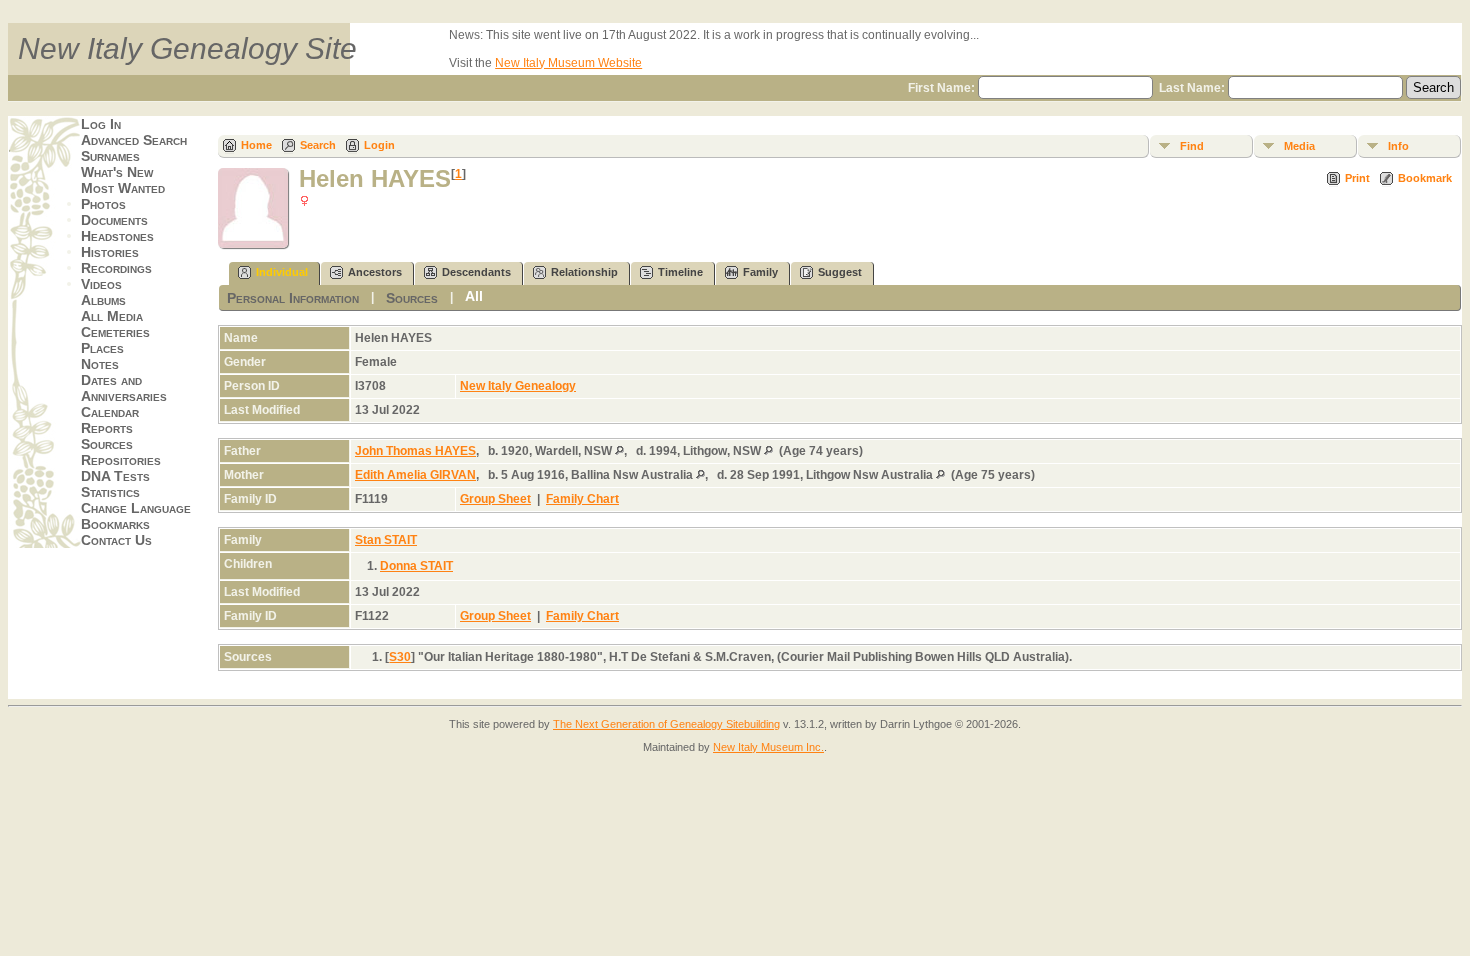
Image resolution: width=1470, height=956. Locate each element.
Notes (100, 364)
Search (318, 145)
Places (102, 348)
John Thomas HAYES (415, 451)
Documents (114, 220)
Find (1192, 146)
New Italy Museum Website (568, 63)
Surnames (110, 156)
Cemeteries (115, 332)
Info (1398, 146)
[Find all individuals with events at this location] (619, 451)
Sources (107, 444)
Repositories (121, 460)
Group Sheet (495, 499)
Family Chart (582, 499)
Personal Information (293, 298)
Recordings (116, 268)
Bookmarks (115, 524)
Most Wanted (123, 188)
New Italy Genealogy (518, 386)
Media (1299, 146)
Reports (107, 428)
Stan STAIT (386, 540)
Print (1357, 178)
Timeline (680, 272)
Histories (110, 252)
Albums (103, 300)
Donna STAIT (416, 566)
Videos (101, 284)
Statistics (110, 492)
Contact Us (116, 540)
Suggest (840, 272)
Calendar (110, 412)
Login (379, 145)
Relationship (584, 272)
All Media (112, 316)
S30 (400, 657)
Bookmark (1425, 178)
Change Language (136, 508)
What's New (117, 172)
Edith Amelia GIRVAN (415, 475)
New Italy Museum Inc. (768, 747)
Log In (101, 124)
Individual (282, 272)
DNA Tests (115, 476)
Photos (103, 204)
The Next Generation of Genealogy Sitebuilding (666, 724)
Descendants (476, 272)
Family (760, 272)
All (474, 296)
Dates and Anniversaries (124, 388)
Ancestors (375, 272)
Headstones (117, 236)
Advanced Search (134, 140)
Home (256, 145)
